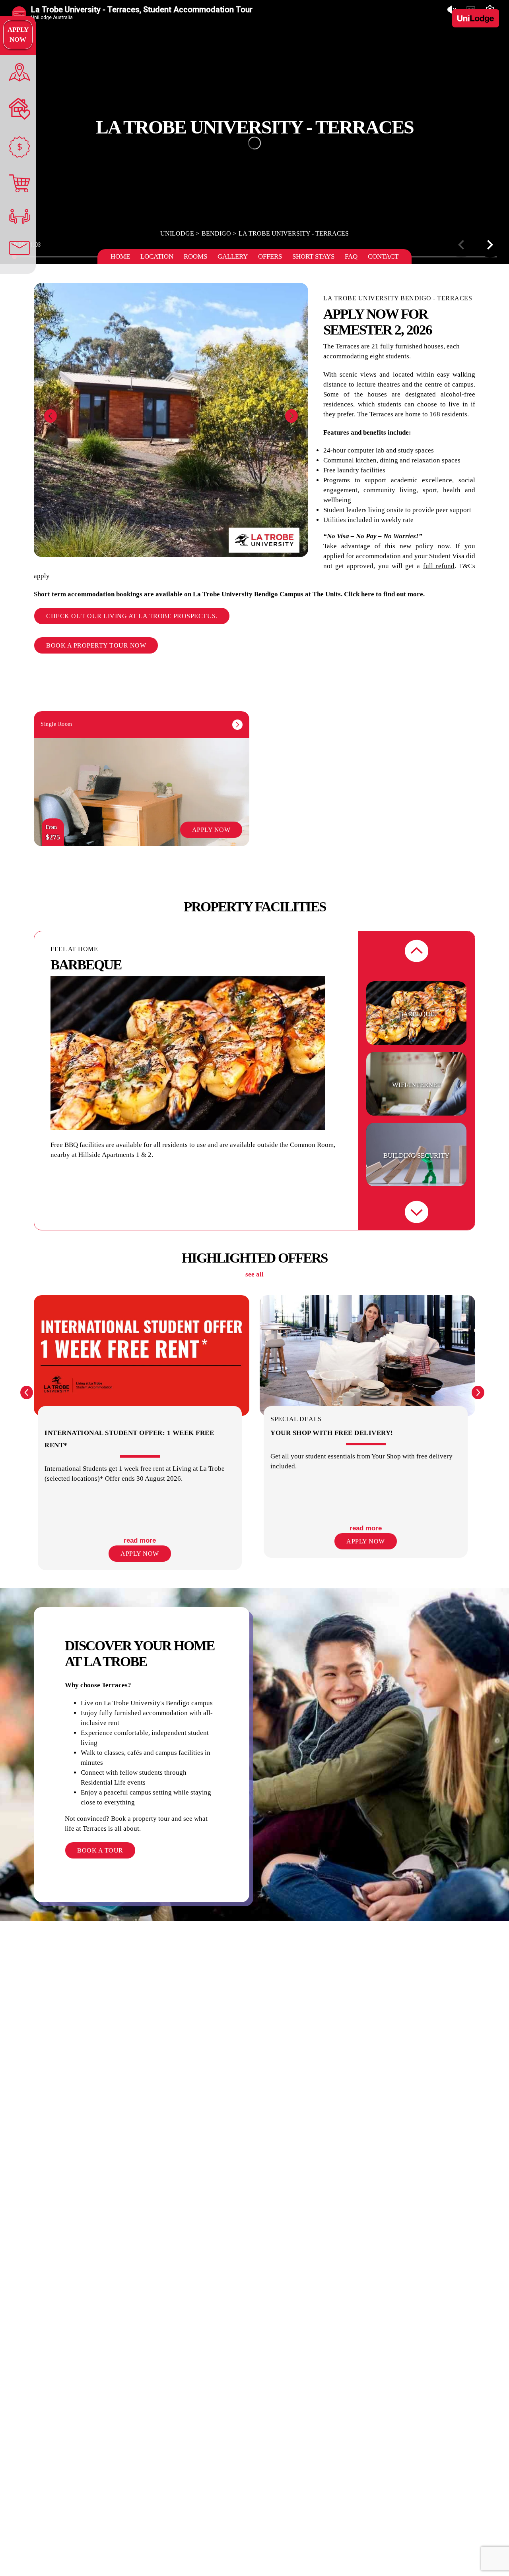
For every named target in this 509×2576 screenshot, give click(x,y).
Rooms (195, 256)
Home (120, 256)
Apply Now (18, 35)
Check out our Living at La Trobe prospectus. (132, 616)
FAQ (351, 256)
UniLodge (177, 233)
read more (140, 1540)
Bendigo (216, 233)
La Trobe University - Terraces (294, 233)
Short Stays (313, 256)
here (368, 594)
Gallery (233, 256)
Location (157, 256)
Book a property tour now (96, 645)
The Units (327, 594)
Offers (270, 256)
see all (254, 1274)
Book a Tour (100, 1850)
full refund (439, 566)
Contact (383, 256)
